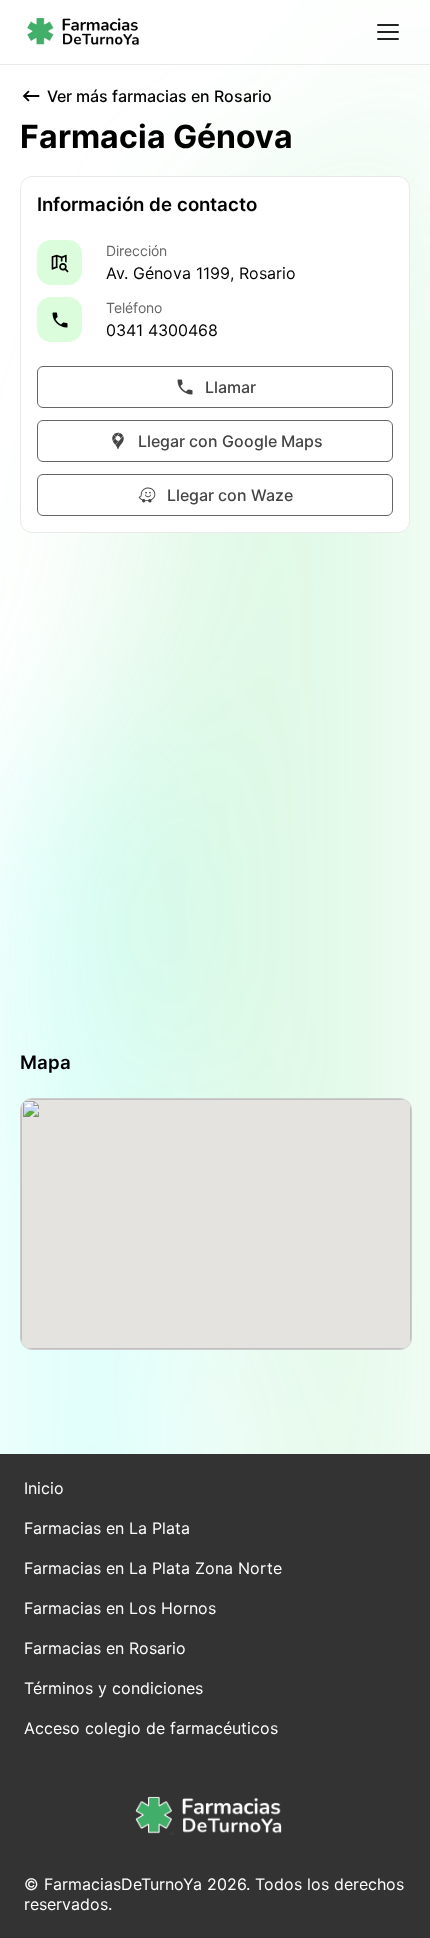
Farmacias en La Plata (107, 1528)
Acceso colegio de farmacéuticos (151, 1728)
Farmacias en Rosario (105, 1648)
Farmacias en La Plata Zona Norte (153, 1568)
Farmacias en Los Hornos (120, 1608)
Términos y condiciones (113, 1688)
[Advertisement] (215, 792)
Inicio (44, 1488)
